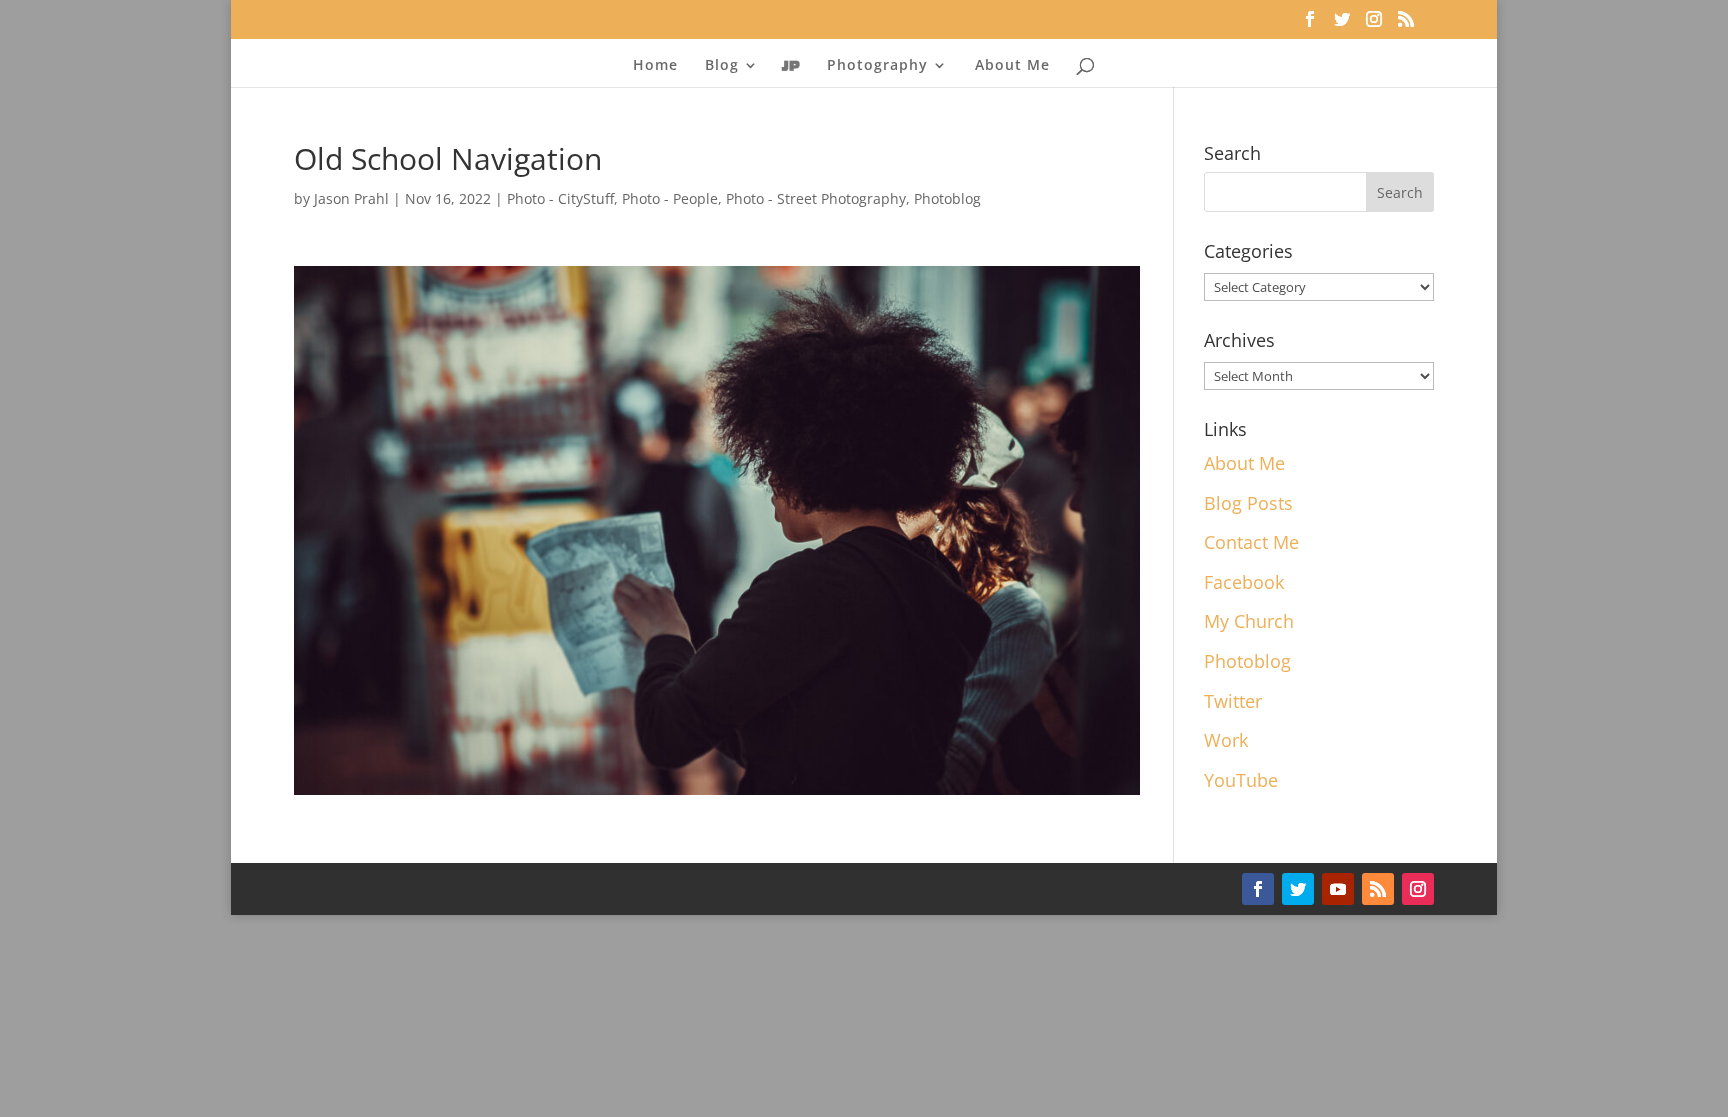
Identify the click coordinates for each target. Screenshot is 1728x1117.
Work (1226, 740)
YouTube (1241, 780)
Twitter (1233, 701)
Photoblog (947, 198)
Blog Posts (1248, 503)
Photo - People (670, 198)
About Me (1012, 66)
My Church (1249, 621)
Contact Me (1251, 542)
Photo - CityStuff (560, 198)
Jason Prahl (351, 198)
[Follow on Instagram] (1418, 889)
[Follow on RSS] (1378, 889)
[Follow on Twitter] (1298, 889)
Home (655, 66)
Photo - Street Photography (816, 198)
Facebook (1244, 582)
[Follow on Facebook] (1258, 889)
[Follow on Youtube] (1338, 889)
